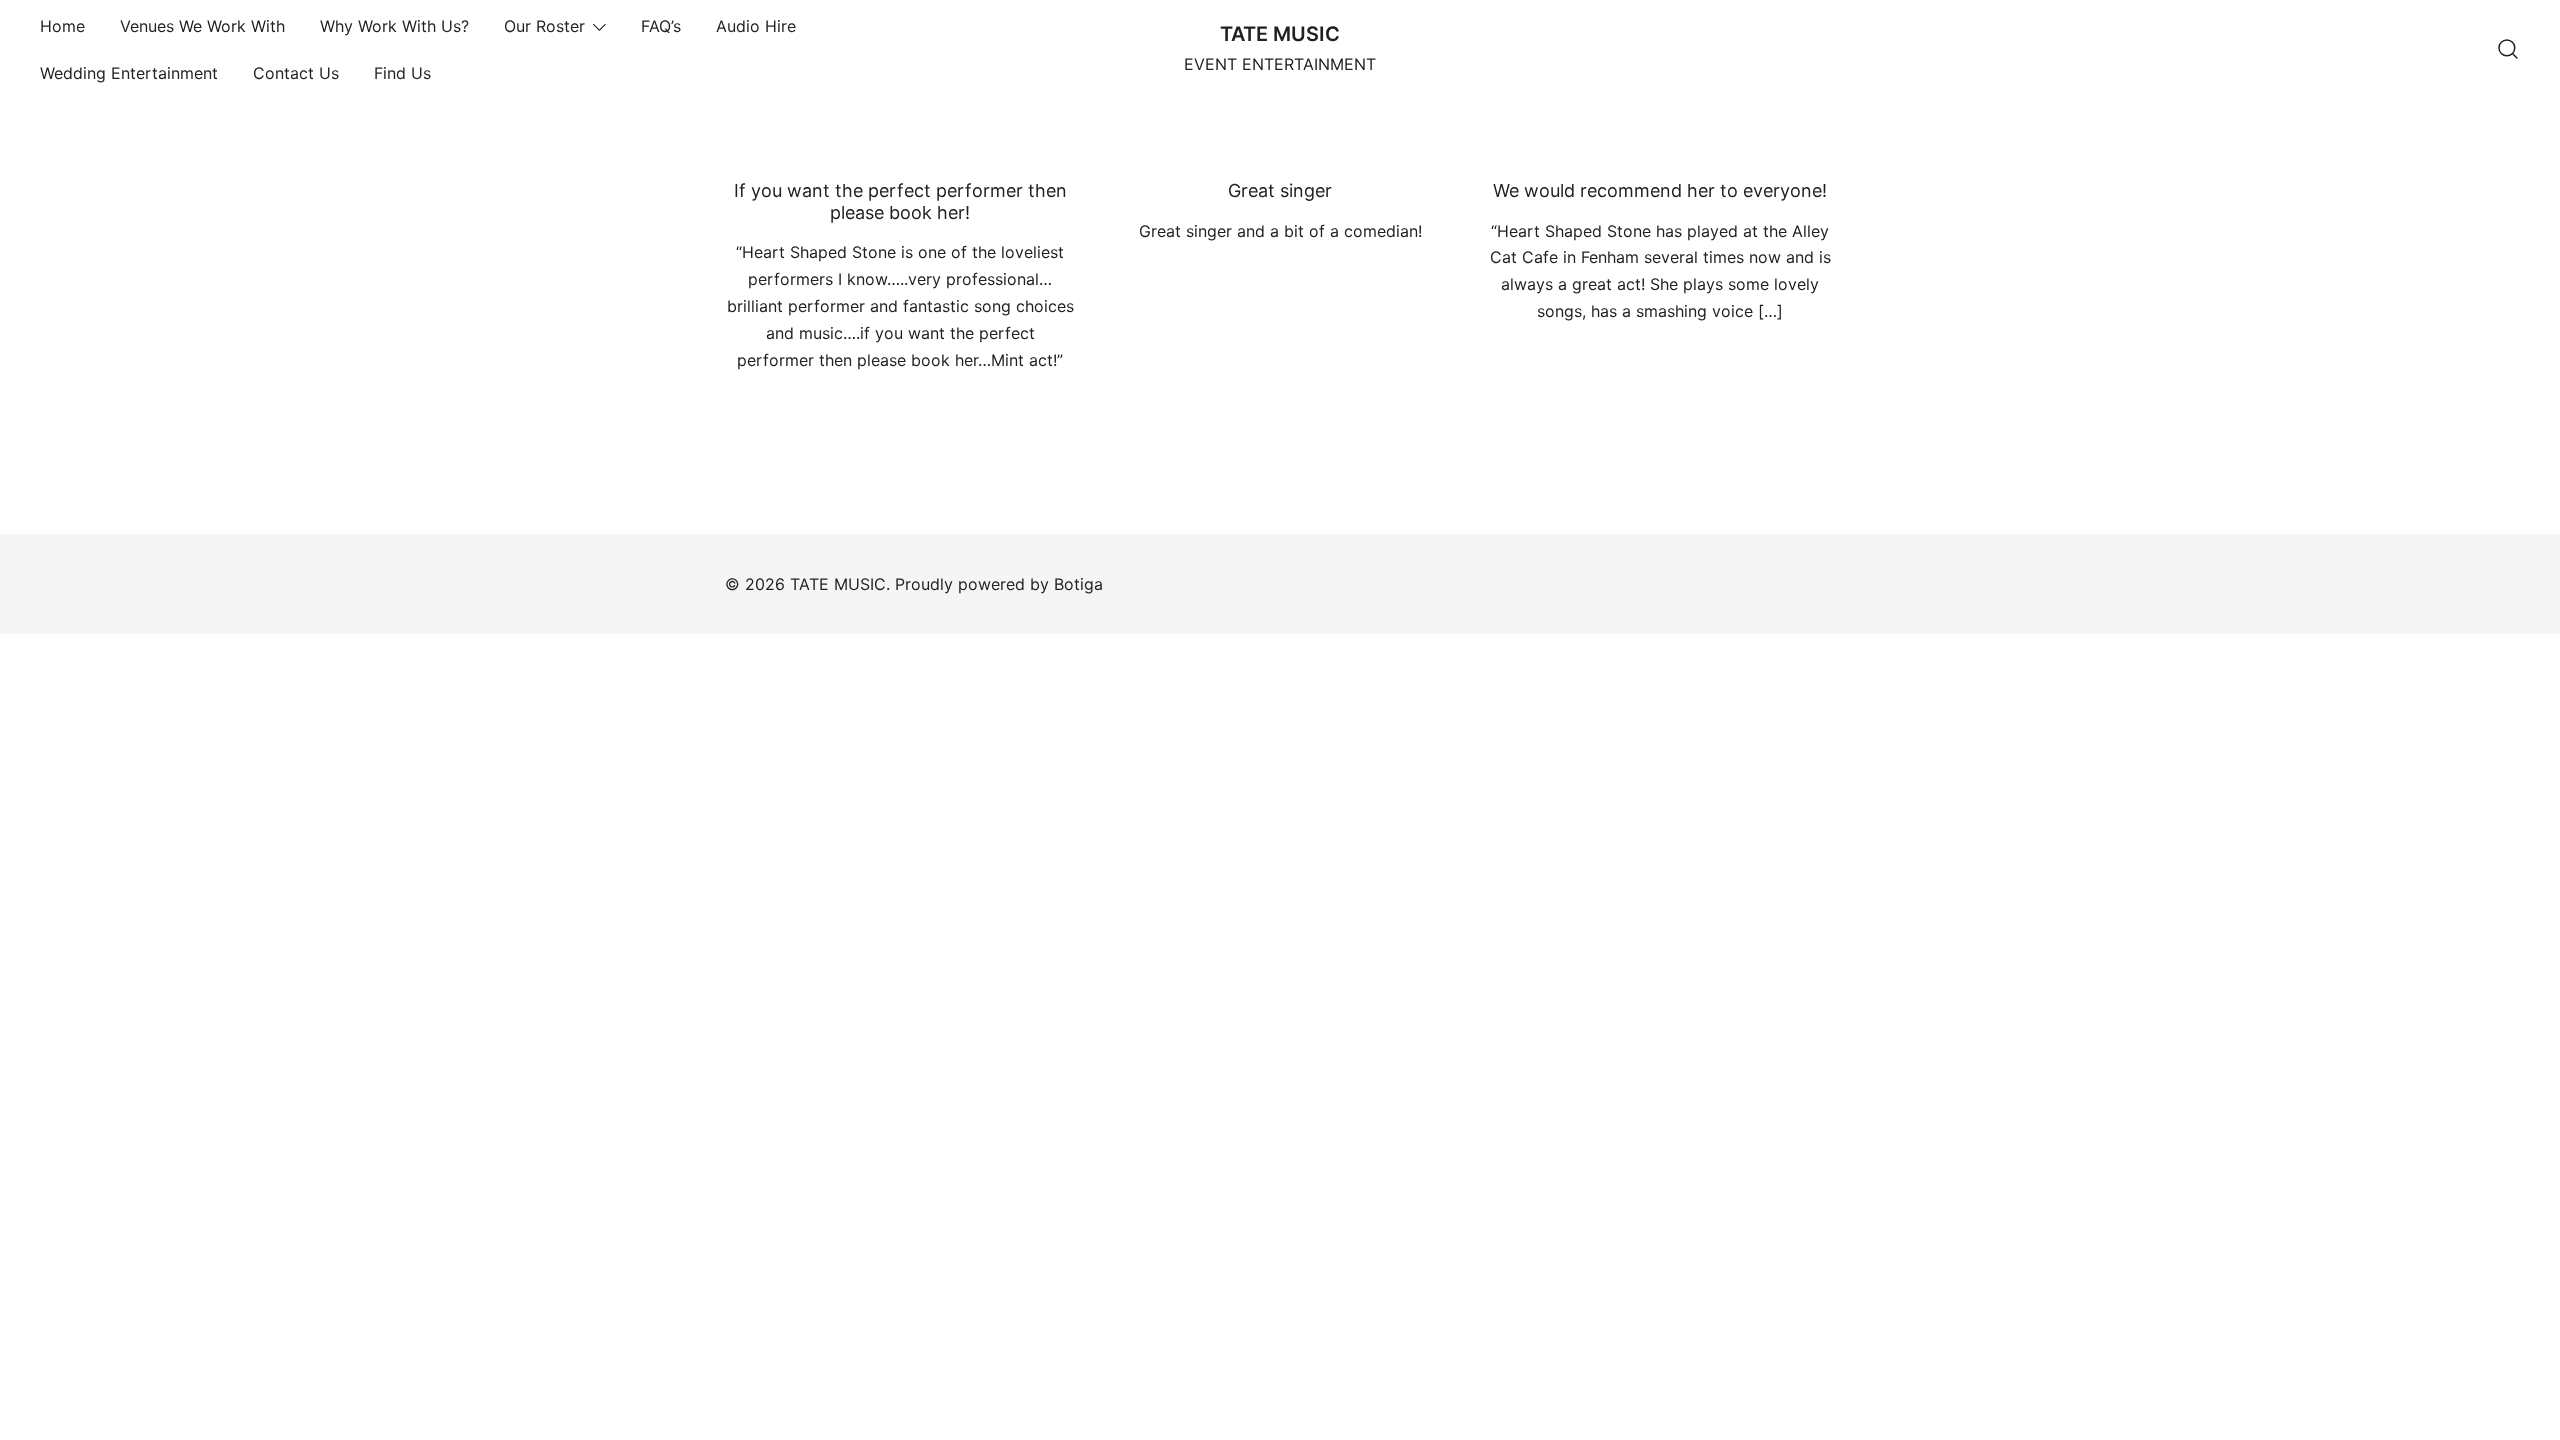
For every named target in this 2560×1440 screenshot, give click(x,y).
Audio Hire (756, 26)
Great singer (1280, 190)
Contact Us (296, 73)
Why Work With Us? (394, 26)
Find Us (402, 73)
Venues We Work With (202, 26)
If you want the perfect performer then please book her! (900, 201)
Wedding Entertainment (129, 73)
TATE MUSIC (1280, 34)
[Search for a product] (2508, 50)
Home (62, 26)
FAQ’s (661, 26)
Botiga (1078, 584)
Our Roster (544, 26)
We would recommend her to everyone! (1660, 190)
